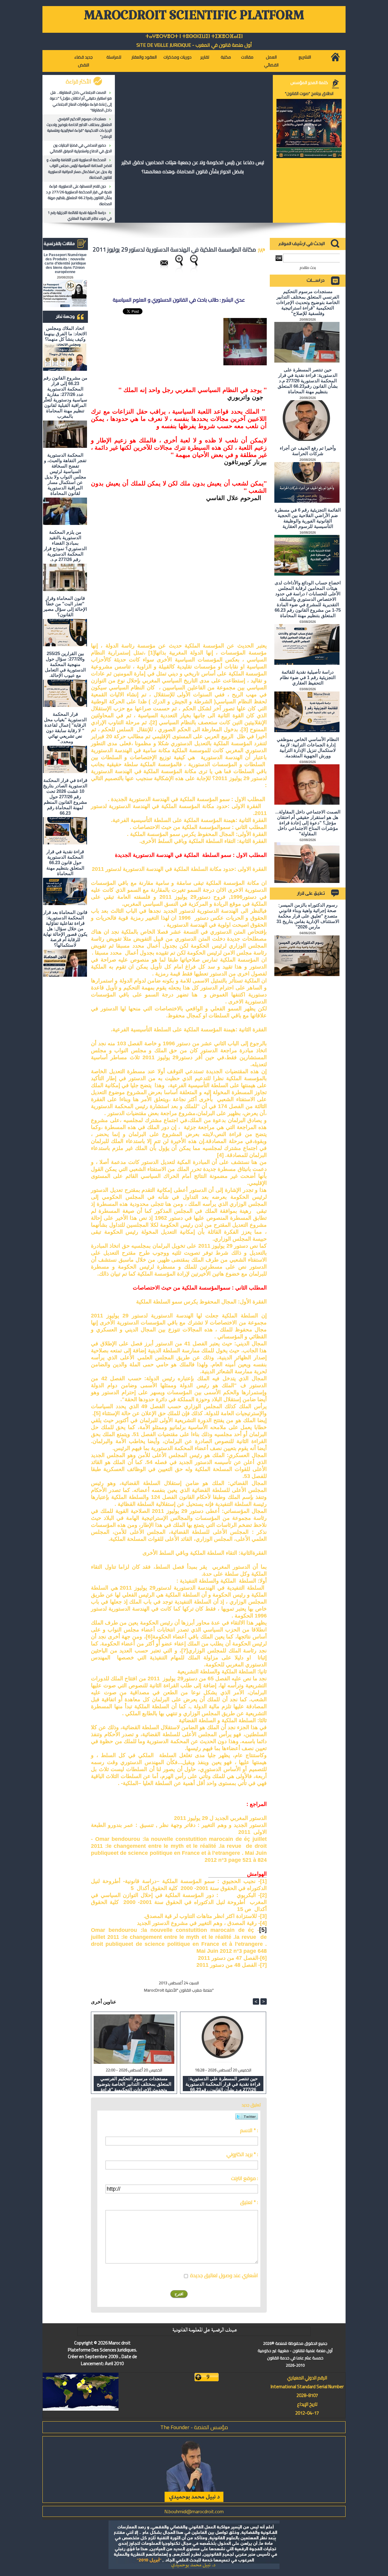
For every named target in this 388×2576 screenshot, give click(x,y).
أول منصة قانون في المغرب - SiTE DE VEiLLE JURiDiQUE (194, 45)
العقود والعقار (144, 57)
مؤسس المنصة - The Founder (194, 2427)
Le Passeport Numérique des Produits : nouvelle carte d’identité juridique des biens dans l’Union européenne (65, 263)
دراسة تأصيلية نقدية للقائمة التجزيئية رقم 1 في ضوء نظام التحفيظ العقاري (80, 215)
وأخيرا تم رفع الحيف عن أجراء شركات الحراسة (308, 451)
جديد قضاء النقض (84, 61)
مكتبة (226, 57)
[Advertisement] (221, 564)
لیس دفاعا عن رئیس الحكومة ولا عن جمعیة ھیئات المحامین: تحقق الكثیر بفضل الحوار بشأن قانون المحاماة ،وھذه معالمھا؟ (193, 167)
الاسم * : (249, 2130)
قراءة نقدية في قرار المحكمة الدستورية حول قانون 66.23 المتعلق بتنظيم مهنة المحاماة (65, 862)
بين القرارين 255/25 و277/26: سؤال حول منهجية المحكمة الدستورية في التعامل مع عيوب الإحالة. (65, 664)
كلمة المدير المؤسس (309, 83)
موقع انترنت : (244, 2178)
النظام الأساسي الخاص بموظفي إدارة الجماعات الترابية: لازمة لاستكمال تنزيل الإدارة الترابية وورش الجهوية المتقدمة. (308, 747)
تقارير (205, 57)
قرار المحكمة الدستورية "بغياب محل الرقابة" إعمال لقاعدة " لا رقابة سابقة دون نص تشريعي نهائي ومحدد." (65, 728)
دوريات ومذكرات (177, 57)
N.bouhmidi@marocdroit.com (194, 2511)
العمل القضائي (271, 61)
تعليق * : (249, 2202)
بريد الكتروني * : (242, 2154)
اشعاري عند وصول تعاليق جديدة (224, 2275)
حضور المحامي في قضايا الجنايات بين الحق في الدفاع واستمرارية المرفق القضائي (81, 148)
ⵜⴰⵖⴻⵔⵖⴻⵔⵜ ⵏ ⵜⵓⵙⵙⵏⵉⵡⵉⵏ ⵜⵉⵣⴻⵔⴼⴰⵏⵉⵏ (194, 36)
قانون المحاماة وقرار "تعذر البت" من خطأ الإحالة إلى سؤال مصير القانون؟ (65, 606)
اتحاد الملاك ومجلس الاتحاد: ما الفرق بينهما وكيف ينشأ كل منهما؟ (65, 334)
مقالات (247, 57)
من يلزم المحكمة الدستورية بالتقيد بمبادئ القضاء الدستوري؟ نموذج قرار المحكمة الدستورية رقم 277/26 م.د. (65, 546)
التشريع (305, 57)
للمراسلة (114, 57)
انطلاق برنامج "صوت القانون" (309, 93)
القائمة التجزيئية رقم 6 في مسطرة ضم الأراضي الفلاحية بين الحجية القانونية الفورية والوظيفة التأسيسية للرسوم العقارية (308, 518)
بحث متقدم (308, 267)
